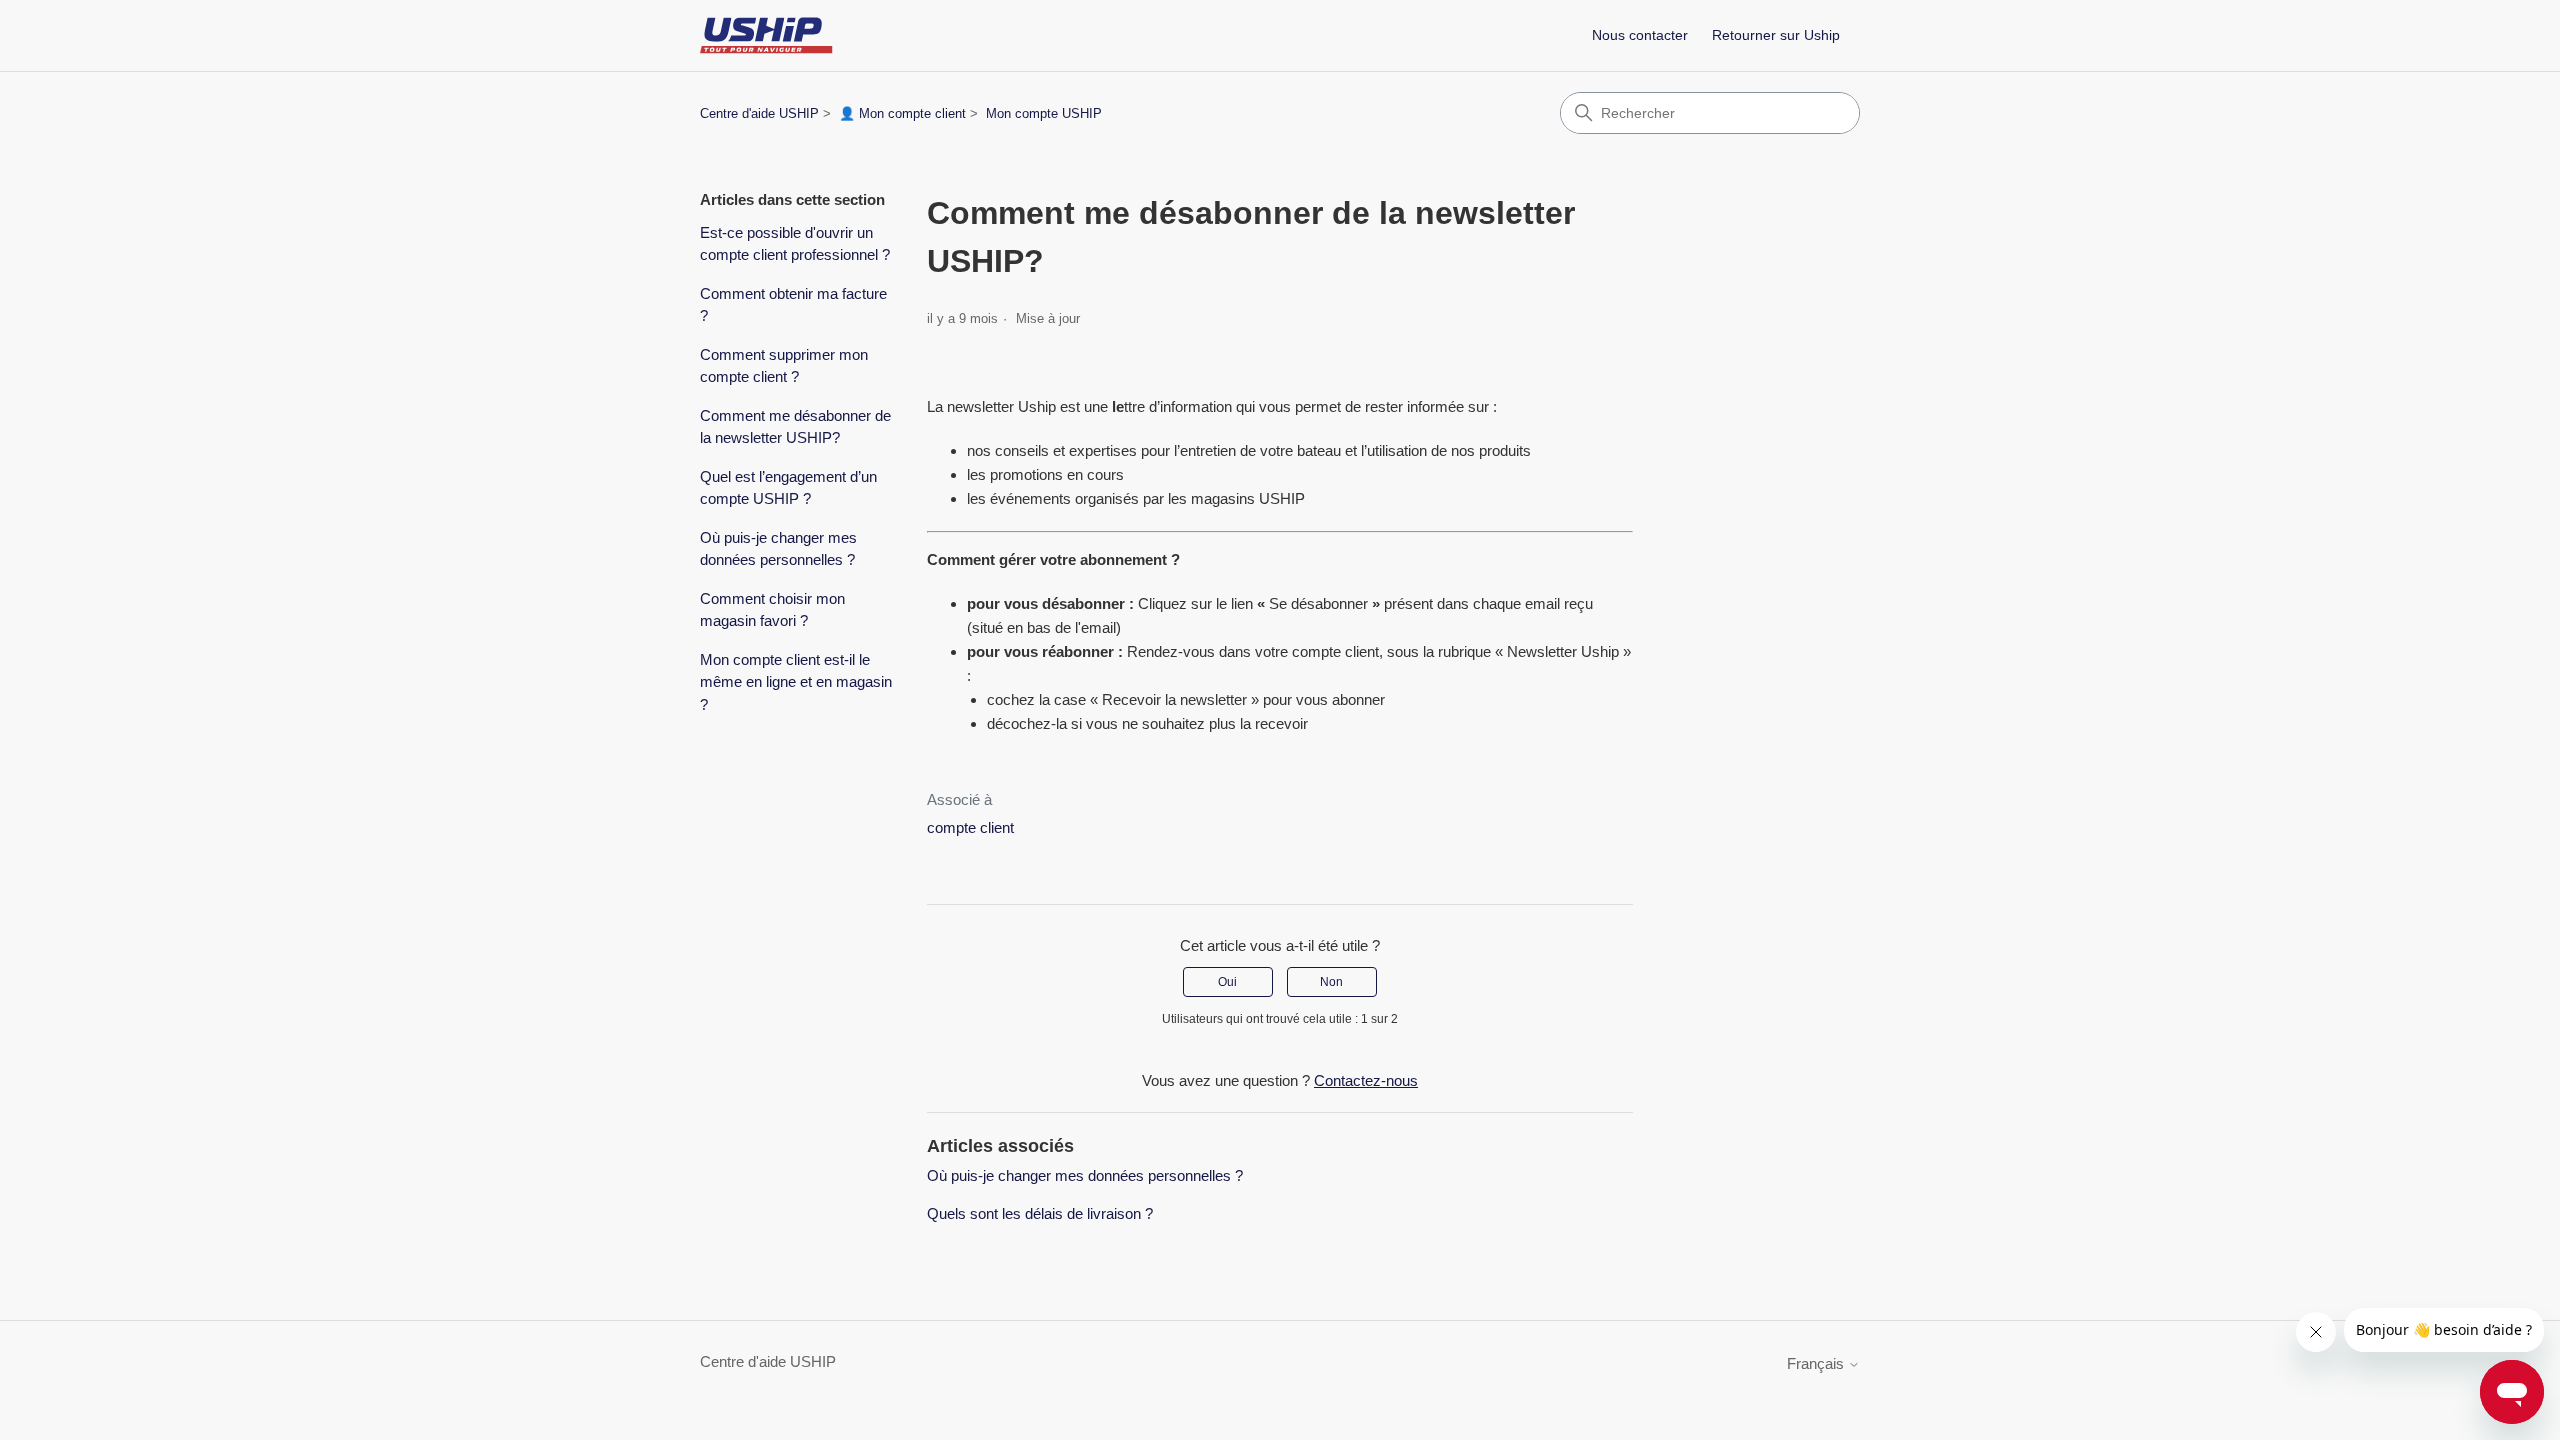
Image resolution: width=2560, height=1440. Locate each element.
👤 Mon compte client (902, 113)
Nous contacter (1640, 35)
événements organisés (1064, 498)
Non (1331, 982)
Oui (1227, 982)
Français (1817, 1363)
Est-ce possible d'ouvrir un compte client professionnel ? (795, 244)
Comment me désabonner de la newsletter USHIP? (795, 427)
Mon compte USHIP (1044, 113)
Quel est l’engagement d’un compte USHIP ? (788, 488)
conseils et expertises (1066, 450)
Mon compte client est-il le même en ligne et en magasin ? (796, 682)
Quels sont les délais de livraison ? (1040, 1213)
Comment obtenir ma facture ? (793, 305)
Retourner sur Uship (1776, 35)
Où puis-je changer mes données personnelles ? (778, 549)
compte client (1335, 651)
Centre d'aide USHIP (759, 113)
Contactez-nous (1366, 1080)
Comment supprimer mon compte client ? (784, 366)
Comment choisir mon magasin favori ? (772, 610)
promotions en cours (1057, 474)
